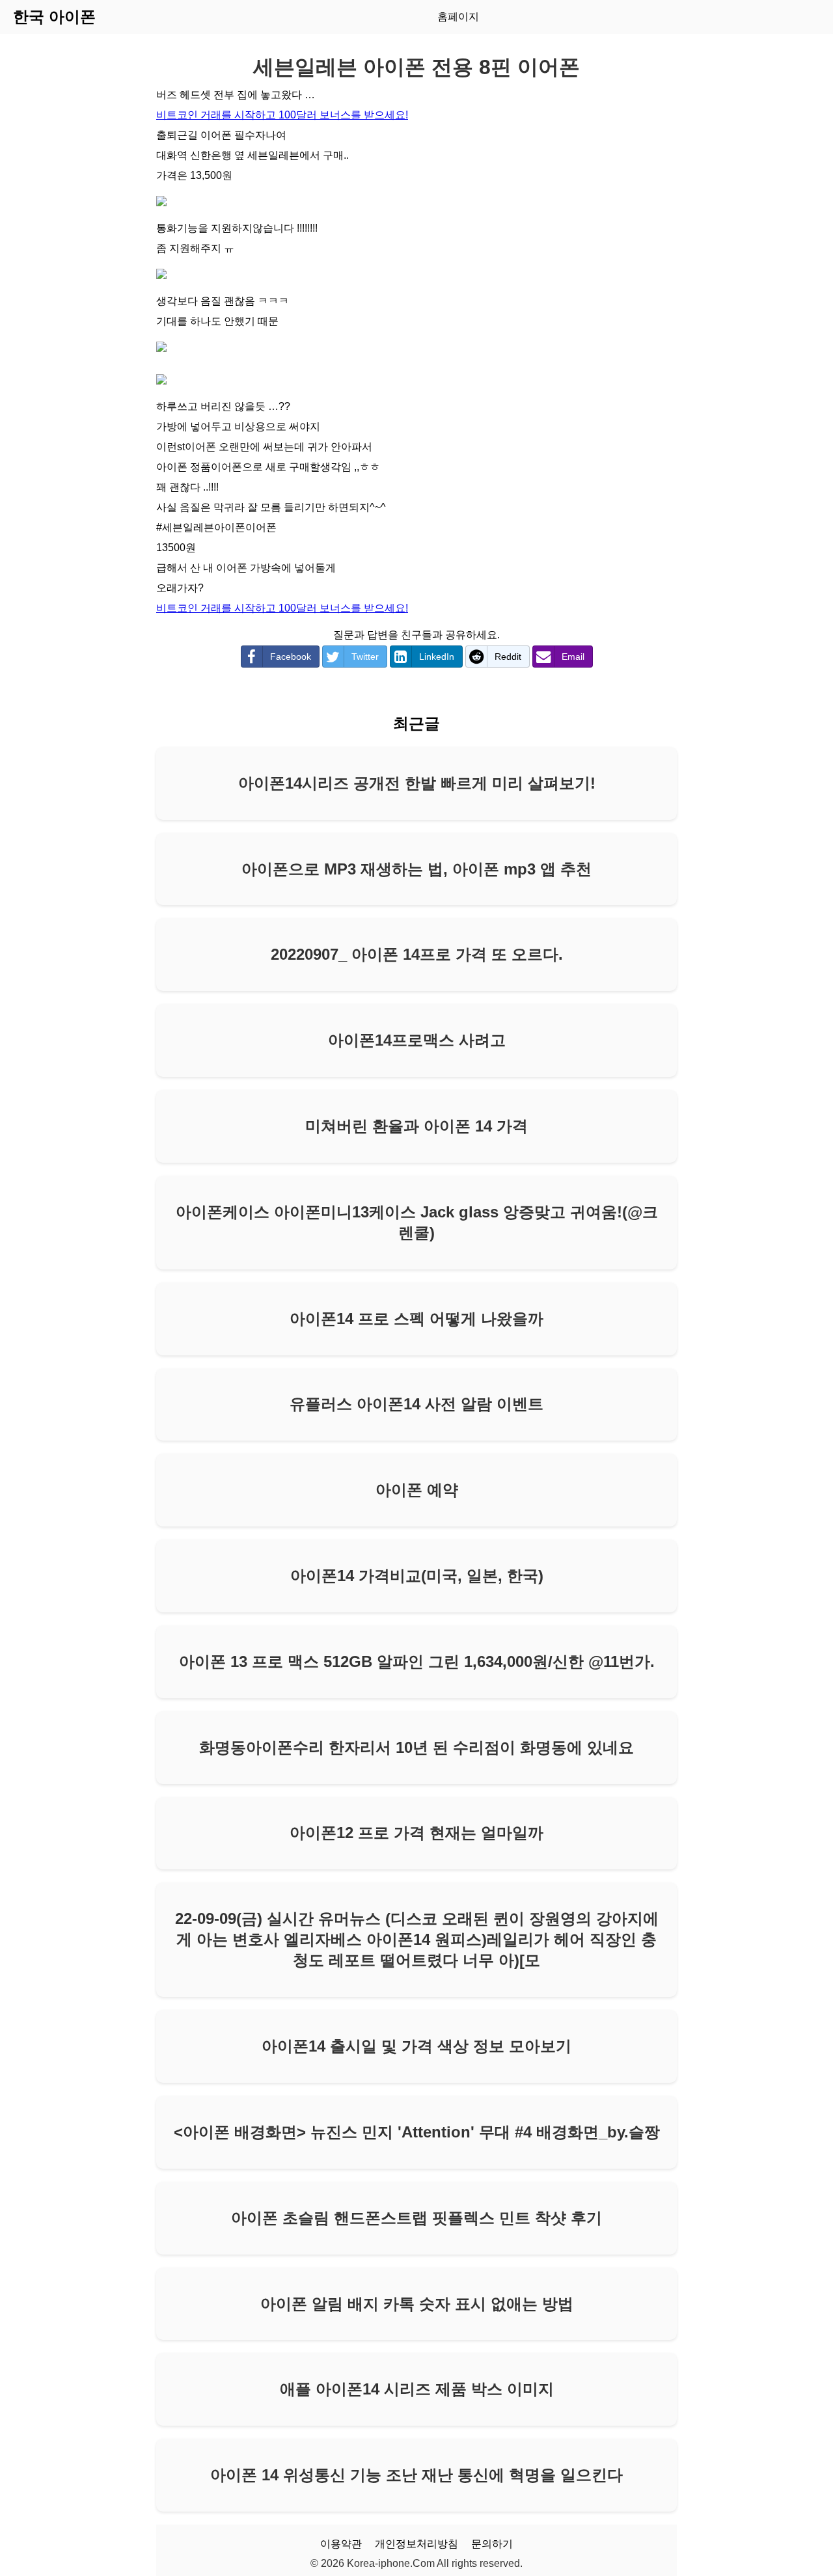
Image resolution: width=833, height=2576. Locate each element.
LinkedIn (437, 657)
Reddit (508, 657)
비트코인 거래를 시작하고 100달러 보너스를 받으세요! (282, 115)
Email (573, 657)
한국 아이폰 (54, 17)
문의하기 (492, 2544)
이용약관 (341, 2544)
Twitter (365, 657)
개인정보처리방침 (416, 2544)
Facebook (291, 657)
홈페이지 (458, 17)
